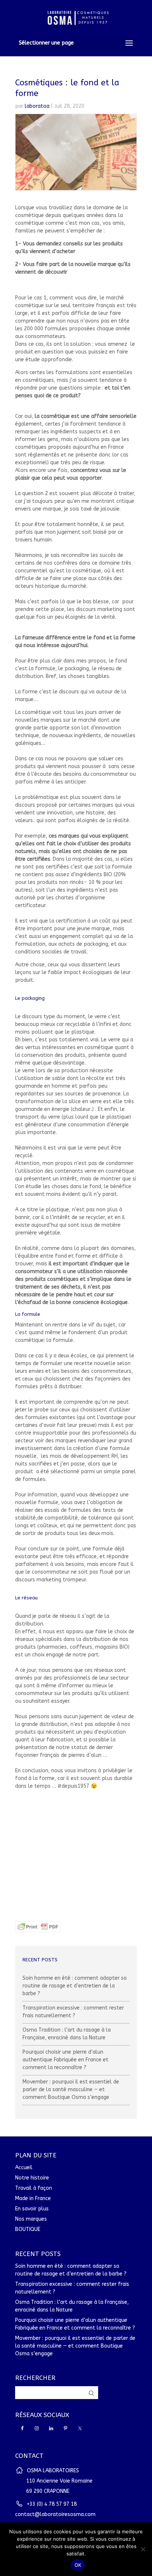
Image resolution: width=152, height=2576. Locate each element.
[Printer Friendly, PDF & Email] (38, 1928)
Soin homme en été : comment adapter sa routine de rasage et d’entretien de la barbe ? (75, 1986)
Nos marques (31, 2219)
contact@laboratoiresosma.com (55, 2514)
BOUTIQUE (28, 2229)
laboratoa (37, 106)
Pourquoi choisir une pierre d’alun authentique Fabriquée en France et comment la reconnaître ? (65, 2060)
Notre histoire (32, 2178)
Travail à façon (34, 2188)
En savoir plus (32, 2209)
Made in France (33, 2198)
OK (78, 2565)
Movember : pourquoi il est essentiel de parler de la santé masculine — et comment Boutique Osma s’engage (71, 2090)
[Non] (143, 2549)
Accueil (24, 2168)
